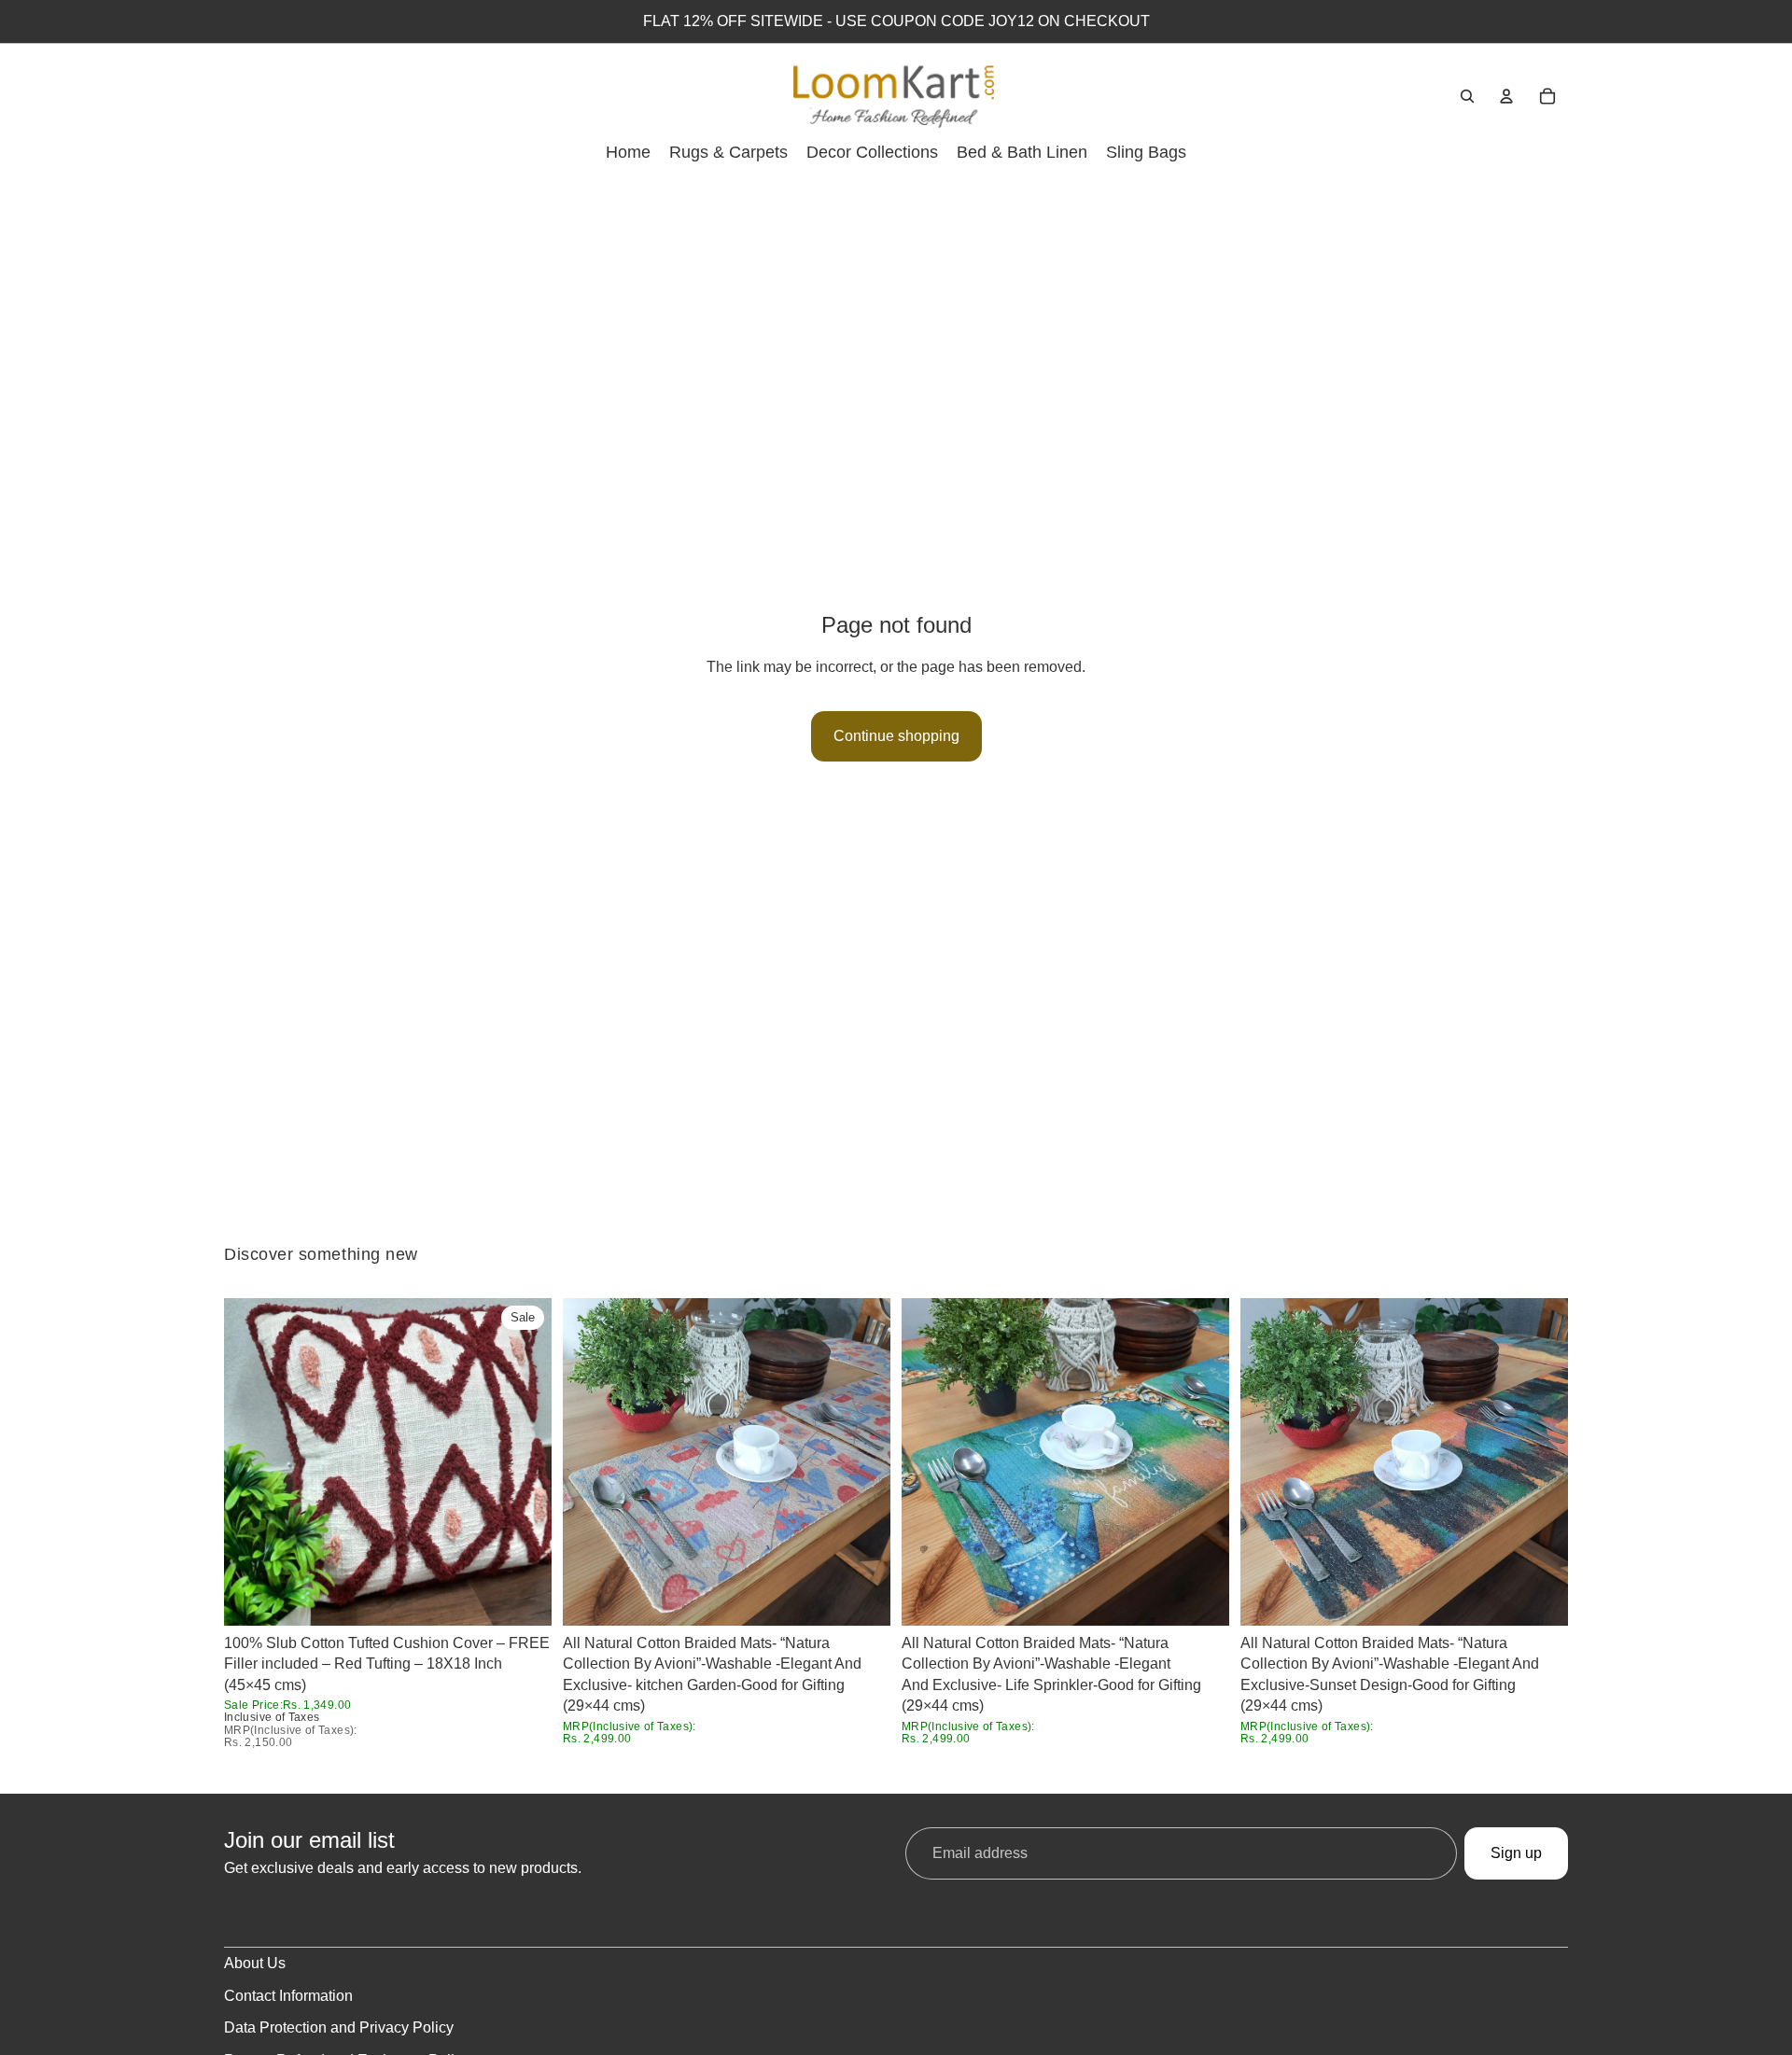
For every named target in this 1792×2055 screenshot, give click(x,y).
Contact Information (288, 1996)
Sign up (1516, 1853)
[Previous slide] (252, 1462)
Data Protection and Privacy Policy (339, 2027)
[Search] (1467, 96)
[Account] (1506, 96)
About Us (255, 1963)
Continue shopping (896, 736)
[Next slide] (524, 1462)
